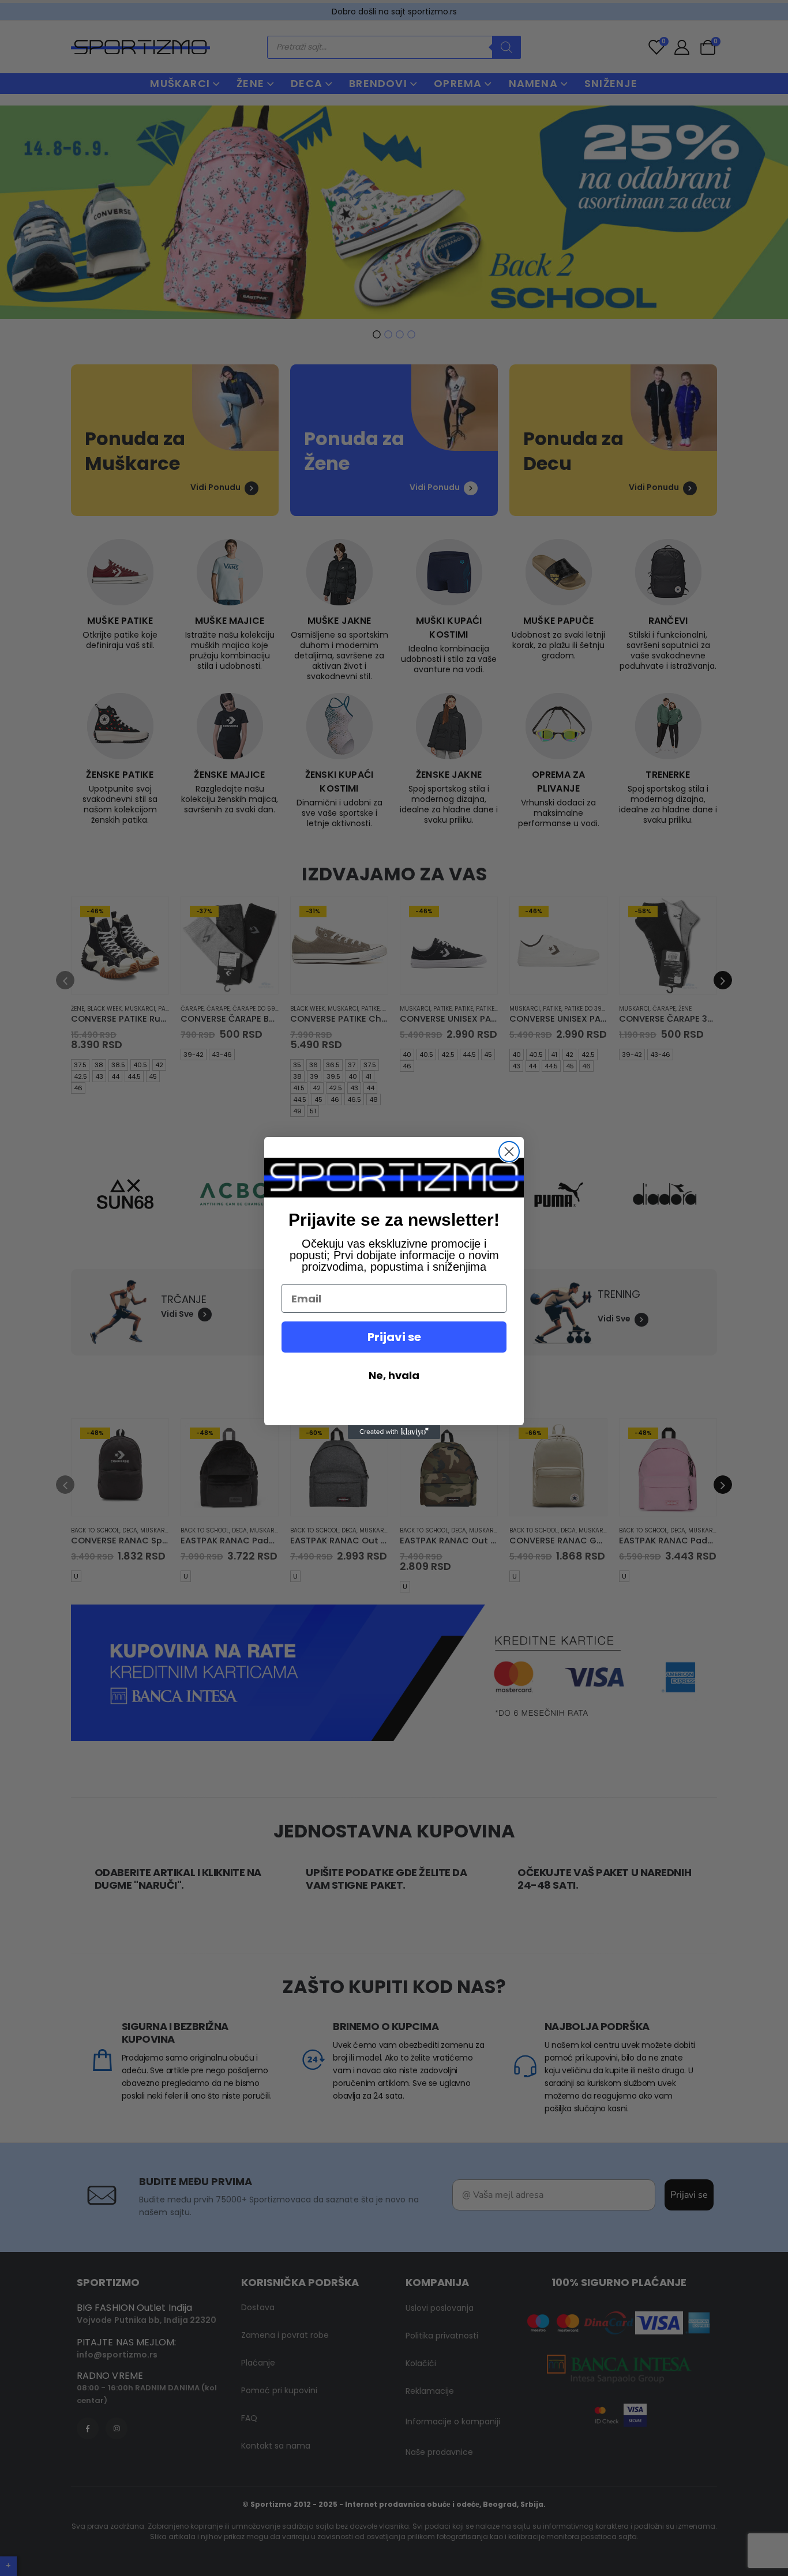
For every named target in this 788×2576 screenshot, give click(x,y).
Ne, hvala (394, 1375)
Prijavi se (394, 1337)
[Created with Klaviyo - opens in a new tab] (394, 1432)
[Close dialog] (509, 1152)
